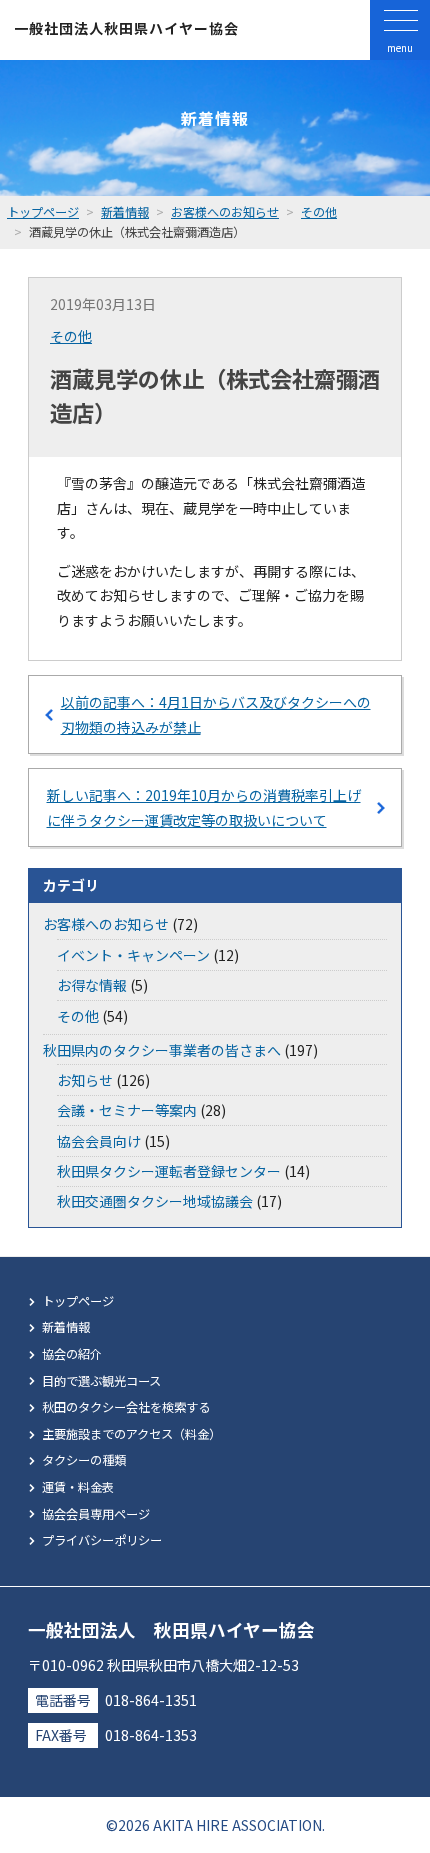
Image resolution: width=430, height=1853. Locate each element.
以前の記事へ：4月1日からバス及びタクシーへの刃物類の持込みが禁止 (216, 714)
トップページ (78, 1301)
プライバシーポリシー (102, 1540)
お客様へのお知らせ (106, 924)
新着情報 (66, 1327)
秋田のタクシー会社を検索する (126, 1407)
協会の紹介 (72, 1354)
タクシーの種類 (84, 1460)
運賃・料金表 (78, 1487)
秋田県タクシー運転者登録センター (169, 1171)
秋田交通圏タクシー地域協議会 (155, 1201)
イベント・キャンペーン (133, 955)
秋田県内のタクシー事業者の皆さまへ (162, 1050)
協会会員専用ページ (96, 1514)
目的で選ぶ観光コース (101, 1381)
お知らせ (85, 1080)
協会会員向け (99, 1141)
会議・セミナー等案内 (127, 1110)
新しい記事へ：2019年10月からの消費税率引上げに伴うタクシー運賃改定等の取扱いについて (204, 807)
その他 (71, 336)
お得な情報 (92, 985)
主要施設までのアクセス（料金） (131, 1434)
